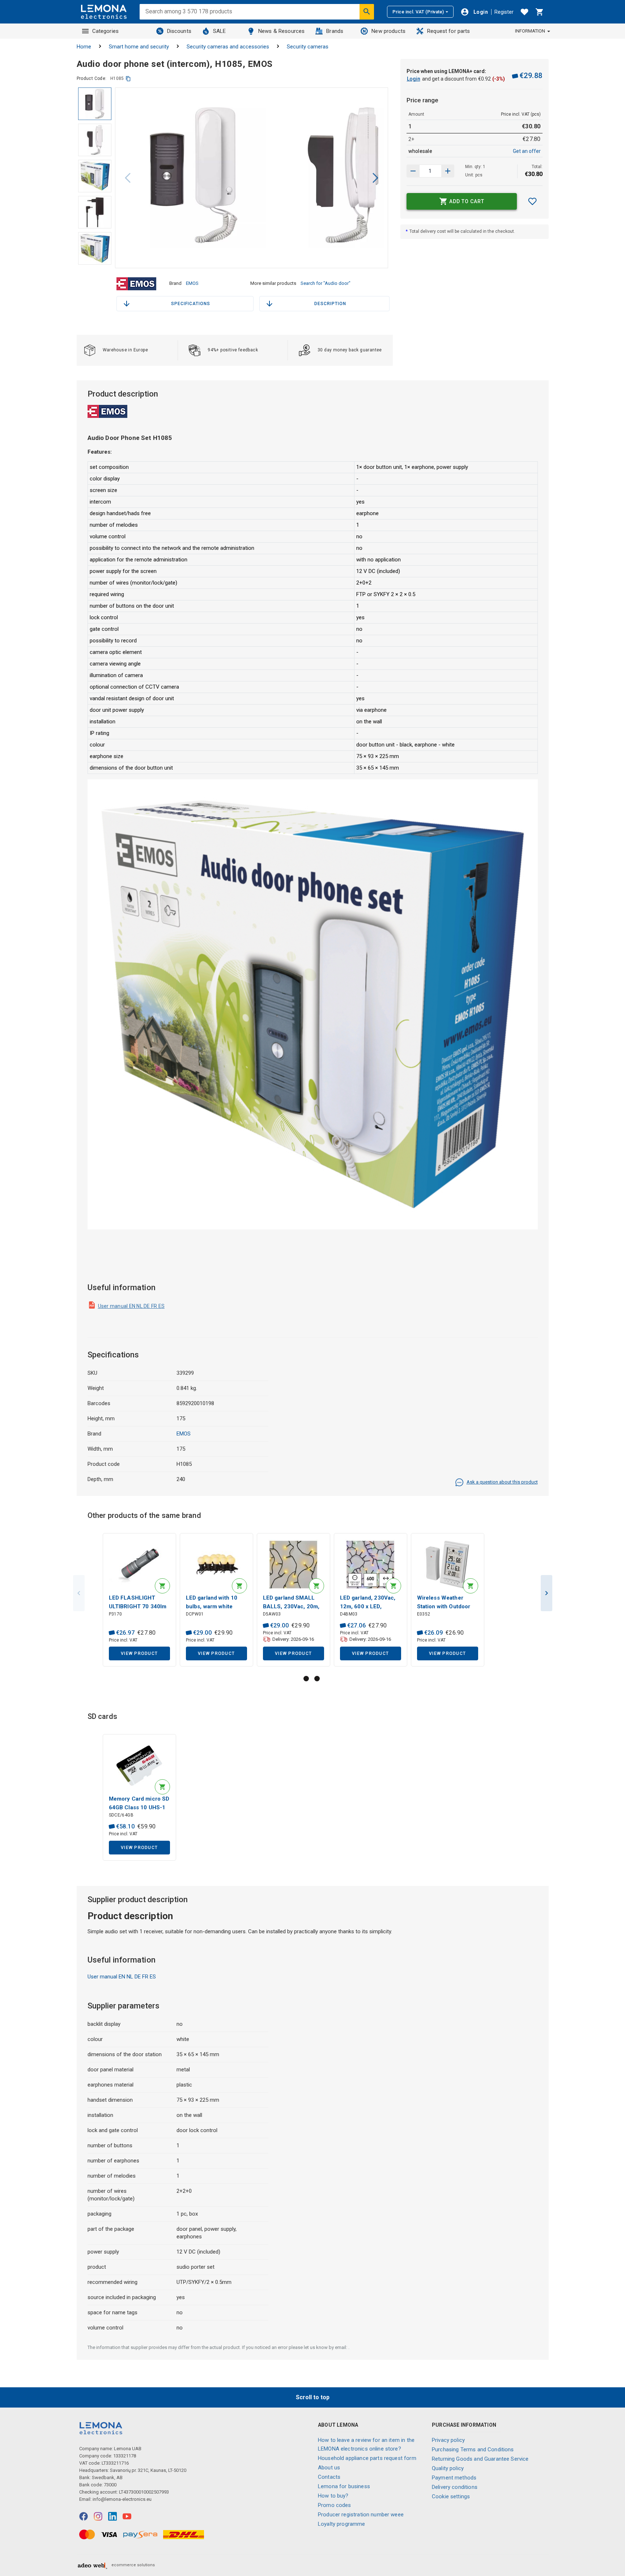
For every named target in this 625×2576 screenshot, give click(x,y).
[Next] (375, 178)
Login (414, 79)
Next (547, 1593)
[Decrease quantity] (448, 171)
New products (388, 31)
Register (504, 12)
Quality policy (448, 2468)
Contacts (329, 2477)
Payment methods (454, 2478)
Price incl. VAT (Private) (418, 12)
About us (329, 2468)
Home (84, 47)
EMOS (192, 283)
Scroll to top (313, 2397)
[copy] (128, 79)
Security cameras (308, 47)
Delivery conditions (455, 2487)
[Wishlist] (524, 12)
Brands (335, 31)
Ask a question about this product (502, 1482)
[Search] (367, 12)
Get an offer (527, 151)
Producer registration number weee (361, 2515)
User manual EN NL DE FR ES (131, 1306)
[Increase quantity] (413, 171)
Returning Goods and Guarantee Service (480, 2459)
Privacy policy (448, 2440)
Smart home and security (139, 47)
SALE (220, 31)
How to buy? (333, 2496)
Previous (79, 1593)
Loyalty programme (342, 2524)
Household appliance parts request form (367, 2458)
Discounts (179, 31)
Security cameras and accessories (228, 47)
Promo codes (335, 2505)
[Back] (128, 178)
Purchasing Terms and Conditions (473, 2449)
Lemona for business (344, 2486)
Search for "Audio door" (326, 283)
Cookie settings (451, 2496)
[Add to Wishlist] (532, 201)
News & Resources (281, 31)
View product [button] (139, 1653)
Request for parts (449, 31)
